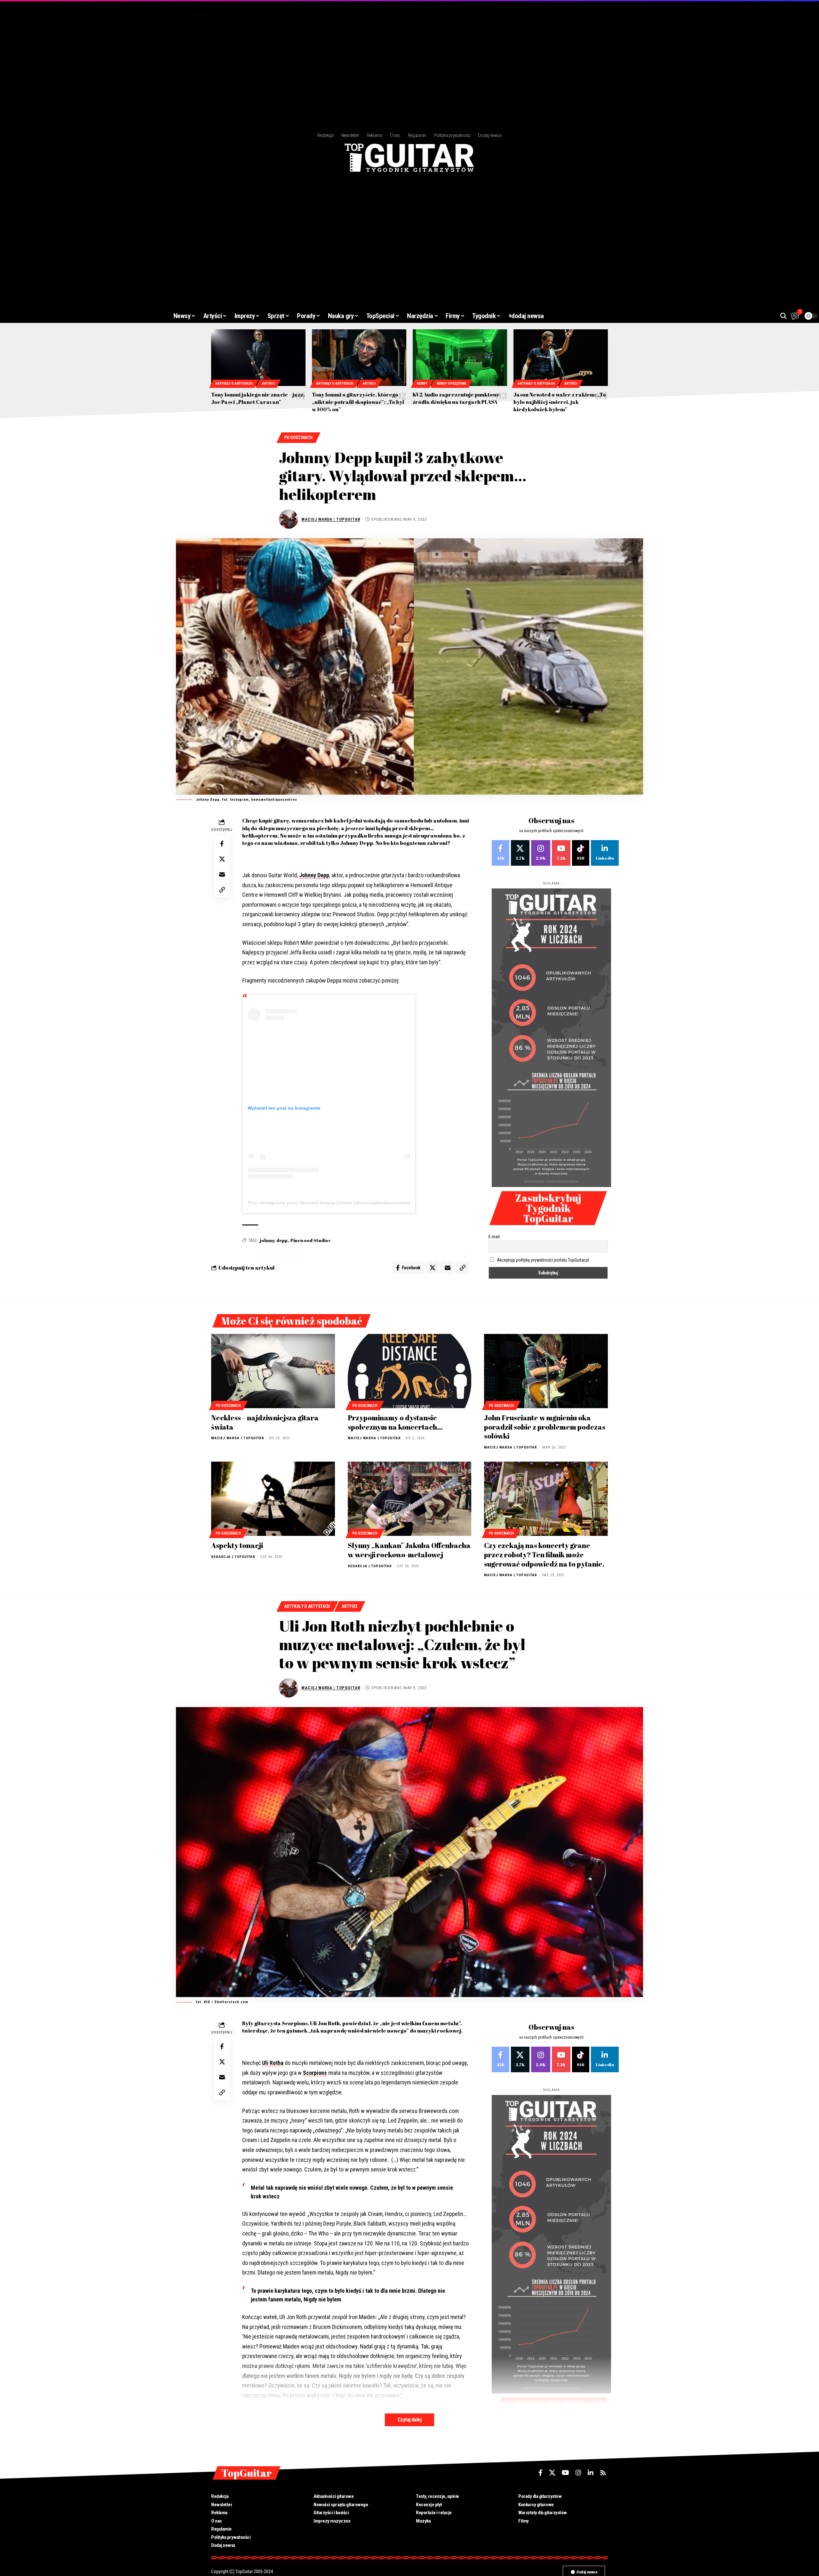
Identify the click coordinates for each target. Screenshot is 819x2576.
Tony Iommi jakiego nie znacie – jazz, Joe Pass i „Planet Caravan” (258, 398)
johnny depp (274, 1240)
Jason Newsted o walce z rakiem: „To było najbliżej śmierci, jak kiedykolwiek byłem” (560, 402)
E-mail (494, 1237)
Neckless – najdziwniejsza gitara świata (265, 1422)
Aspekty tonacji (237, 1545)
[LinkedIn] (605, 853)
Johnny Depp (314, 875)
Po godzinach (298, 437)
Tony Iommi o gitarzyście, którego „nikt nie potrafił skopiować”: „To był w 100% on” (358, 402)
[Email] (222, 875)
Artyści (268, 384)
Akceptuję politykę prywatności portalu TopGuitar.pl (543, 1260)
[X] (520, 853)
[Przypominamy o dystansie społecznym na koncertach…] (410, 1371)
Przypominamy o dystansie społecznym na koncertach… (395, 1422)
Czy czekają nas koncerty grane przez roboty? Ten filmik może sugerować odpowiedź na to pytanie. (544, 1554)
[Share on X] (222, 859)
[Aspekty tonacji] (273, 1499)
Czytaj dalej (409, 2420)
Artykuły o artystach (234, 384)
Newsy (422, 384)
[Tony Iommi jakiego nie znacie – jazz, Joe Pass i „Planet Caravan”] (258, 358)
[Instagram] (541, 853)
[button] (783, 316)
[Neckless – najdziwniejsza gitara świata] (273, 1371)
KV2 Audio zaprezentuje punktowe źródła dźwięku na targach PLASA (456, 398)
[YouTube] (565, 2473)
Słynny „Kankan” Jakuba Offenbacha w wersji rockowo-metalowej (409, 1550)
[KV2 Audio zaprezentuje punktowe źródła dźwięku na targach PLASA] (460, 358)
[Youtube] (561, 853)
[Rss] (603, 2473)
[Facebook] (501, 853)
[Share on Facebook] (222, 844)
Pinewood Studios (310, 1240)
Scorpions (315, 2073)
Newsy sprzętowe (452, 384)
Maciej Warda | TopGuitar (331, 519)
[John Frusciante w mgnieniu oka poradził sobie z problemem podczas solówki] (546, 1371)
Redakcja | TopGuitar (233, 1557)
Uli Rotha (273, 2063)
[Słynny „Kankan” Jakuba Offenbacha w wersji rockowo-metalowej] (410, 1499)
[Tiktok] (581, 853)
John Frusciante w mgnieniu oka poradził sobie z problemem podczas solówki (545, 1427)
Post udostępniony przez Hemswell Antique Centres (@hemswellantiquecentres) (329, 1203)
